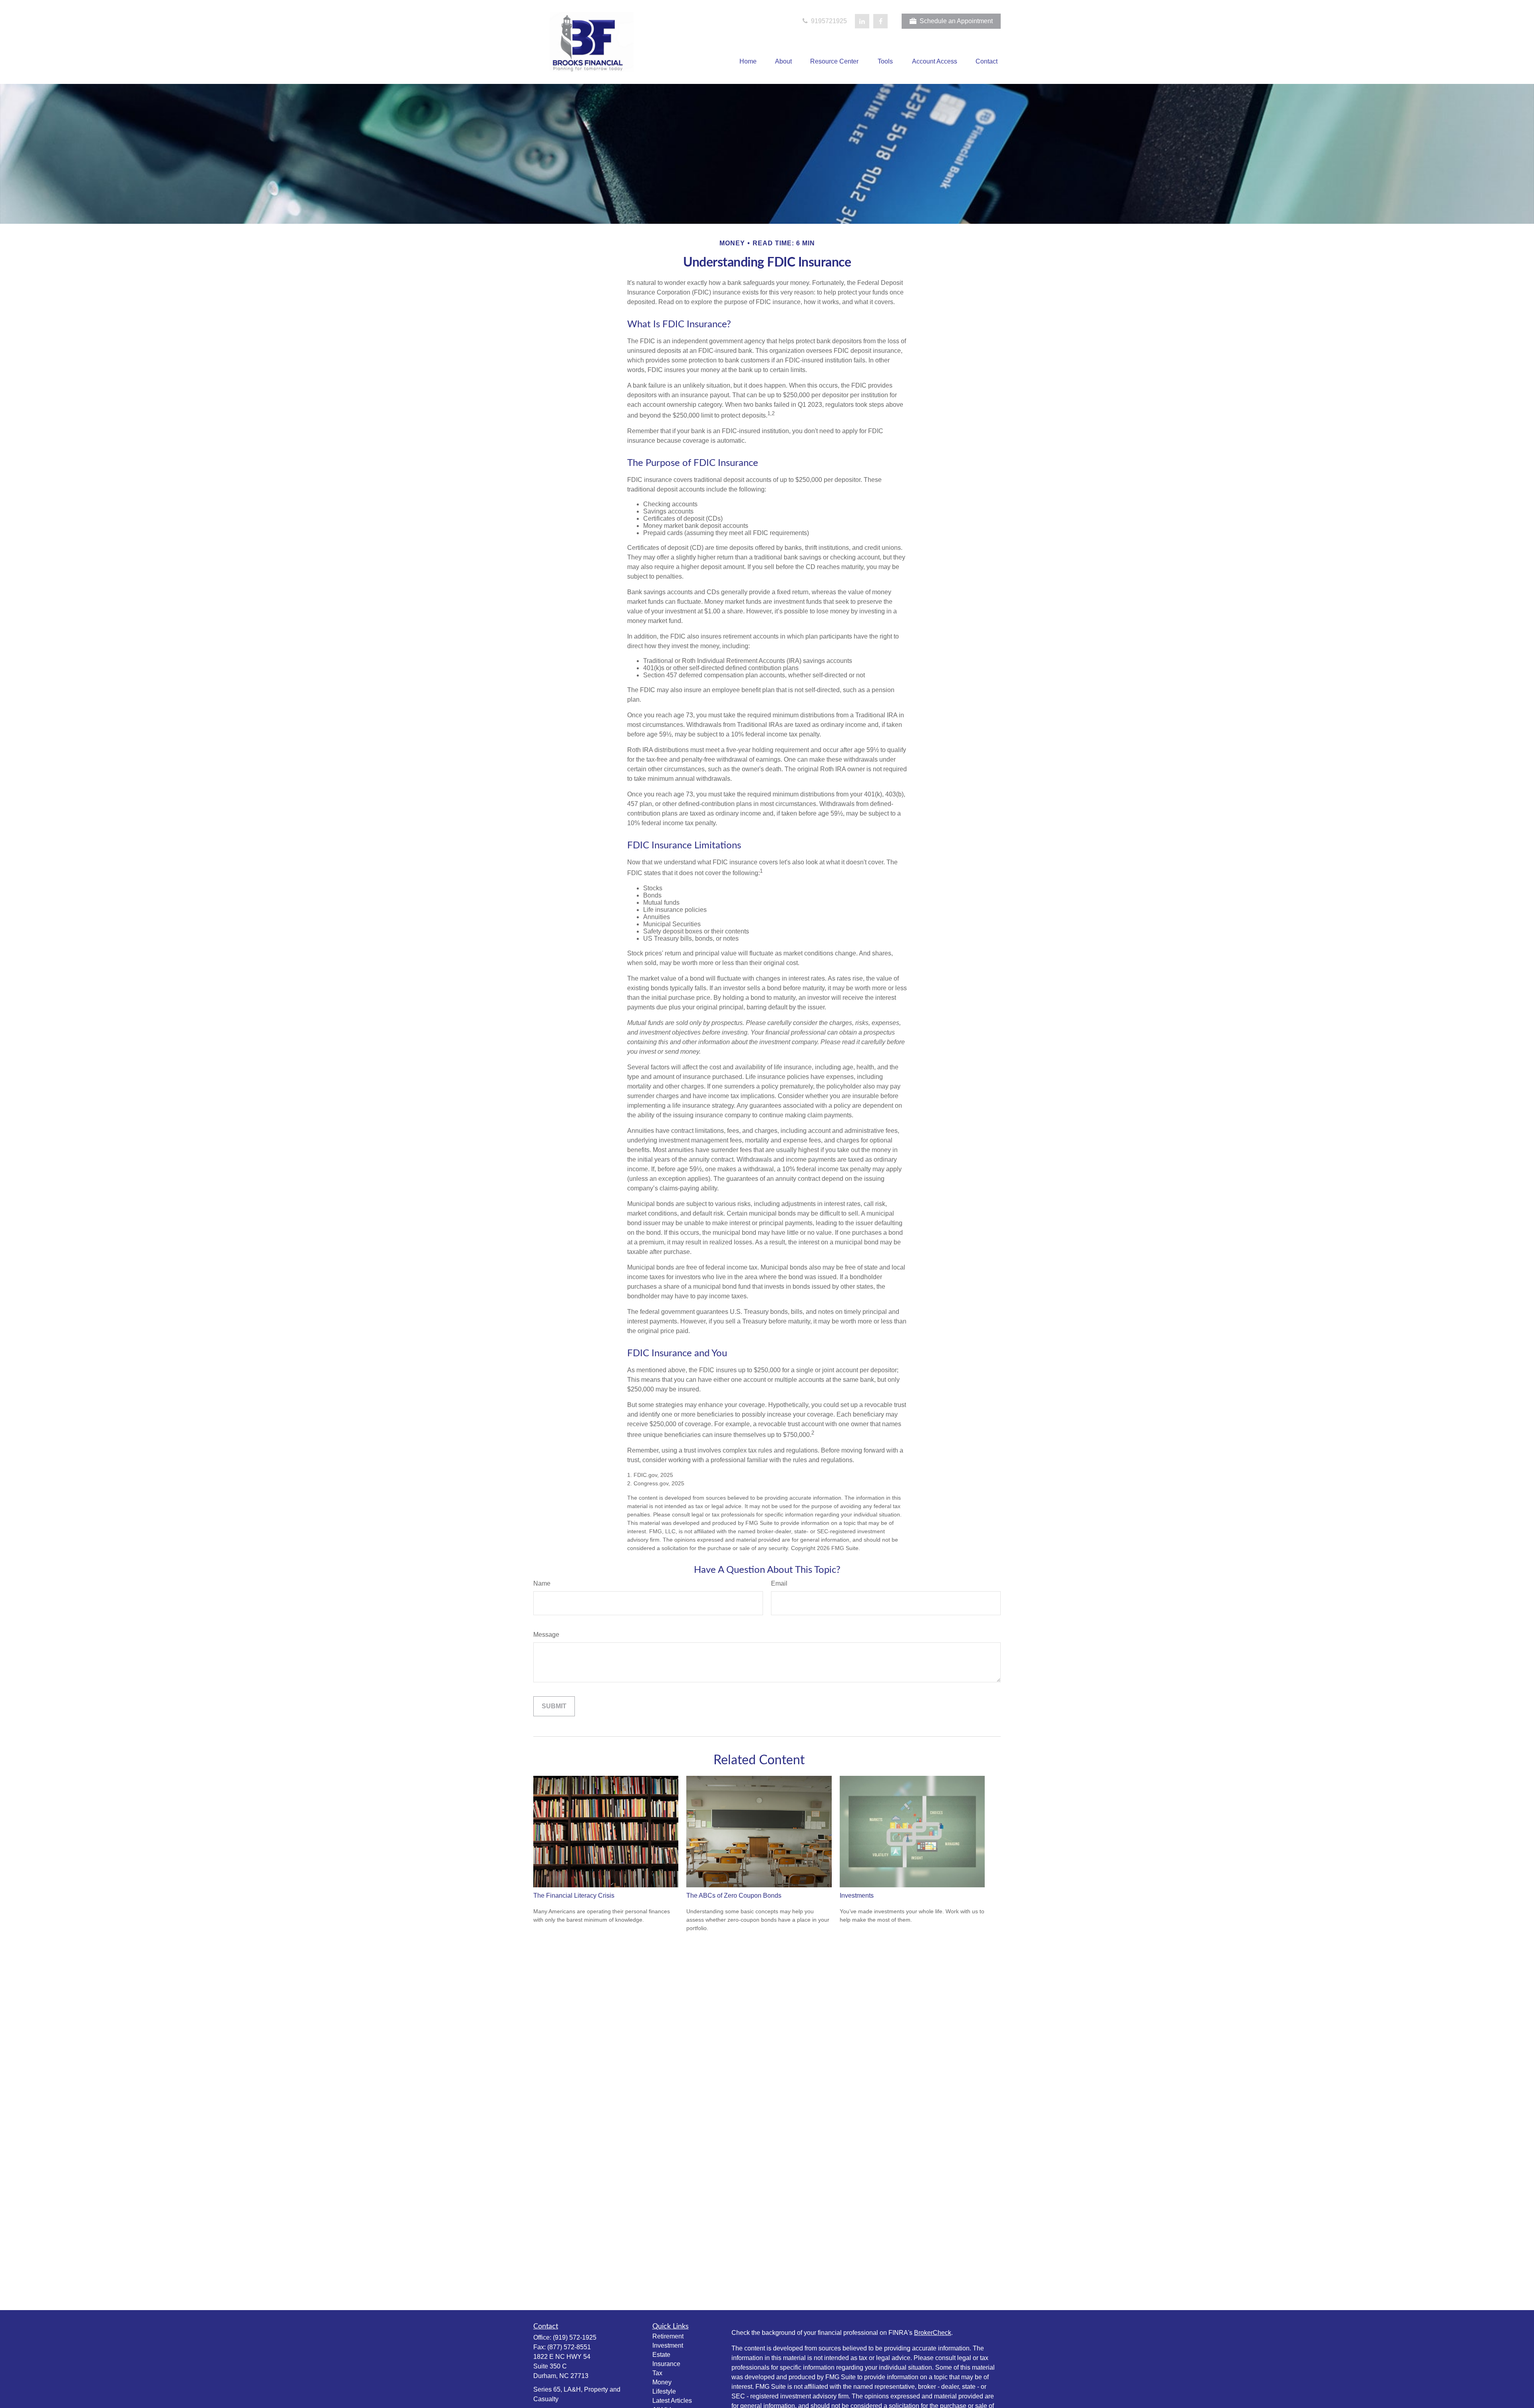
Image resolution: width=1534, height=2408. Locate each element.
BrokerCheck (933, 2333)
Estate (661, 2355)
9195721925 (828, 21)
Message (546, 1635)
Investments (857, 1896)
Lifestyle (664, 2391)
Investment (668, 2345)
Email (779, 1583)
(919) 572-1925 (575, 2337)
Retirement (668, 2336)
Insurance (666, 2364)
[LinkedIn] (862, 21)
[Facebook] (880, 21)
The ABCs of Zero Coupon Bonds (734, 1896)
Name (542, 1583)
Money (662, 2382)
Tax (657, 2373)
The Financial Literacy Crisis (574, 1896)
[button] (748, 62)
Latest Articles (672, 2401)
